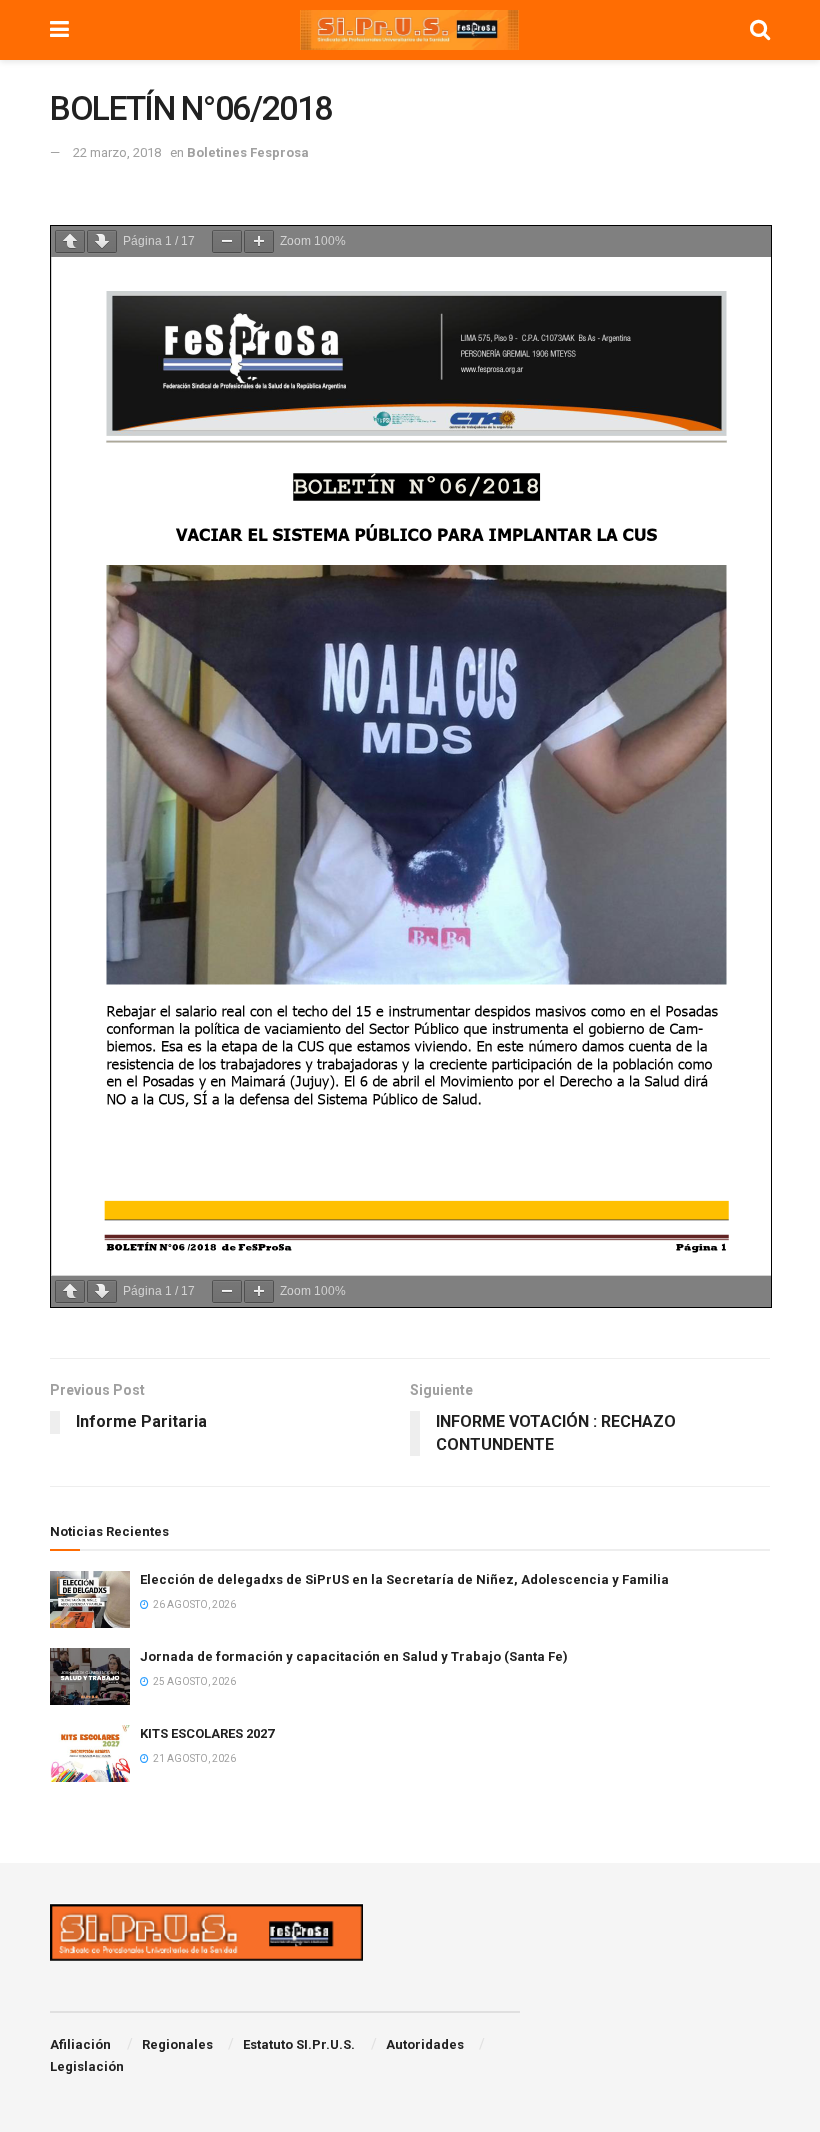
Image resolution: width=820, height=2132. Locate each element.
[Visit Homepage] (410, 30)
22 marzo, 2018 (117, 152)
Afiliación (80, 2044)
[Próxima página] (102, 241)
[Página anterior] (70, 241)
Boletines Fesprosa (248, 152)
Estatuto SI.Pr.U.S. (299, 2044)
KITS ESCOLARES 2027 (207, 1733)
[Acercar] (259, 241)
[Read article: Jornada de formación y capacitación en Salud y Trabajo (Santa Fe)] (90, 1676)
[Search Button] (760, 30)
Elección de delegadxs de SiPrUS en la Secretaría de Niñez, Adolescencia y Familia (404, 1579)
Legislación (87, 2066)
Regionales (177, 2044)
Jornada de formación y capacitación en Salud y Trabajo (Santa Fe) (354, 1656)
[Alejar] (227, 241)
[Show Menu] (59, 30)
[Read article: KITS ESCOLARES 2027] (90, 1753)
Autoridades (425, 2044)
